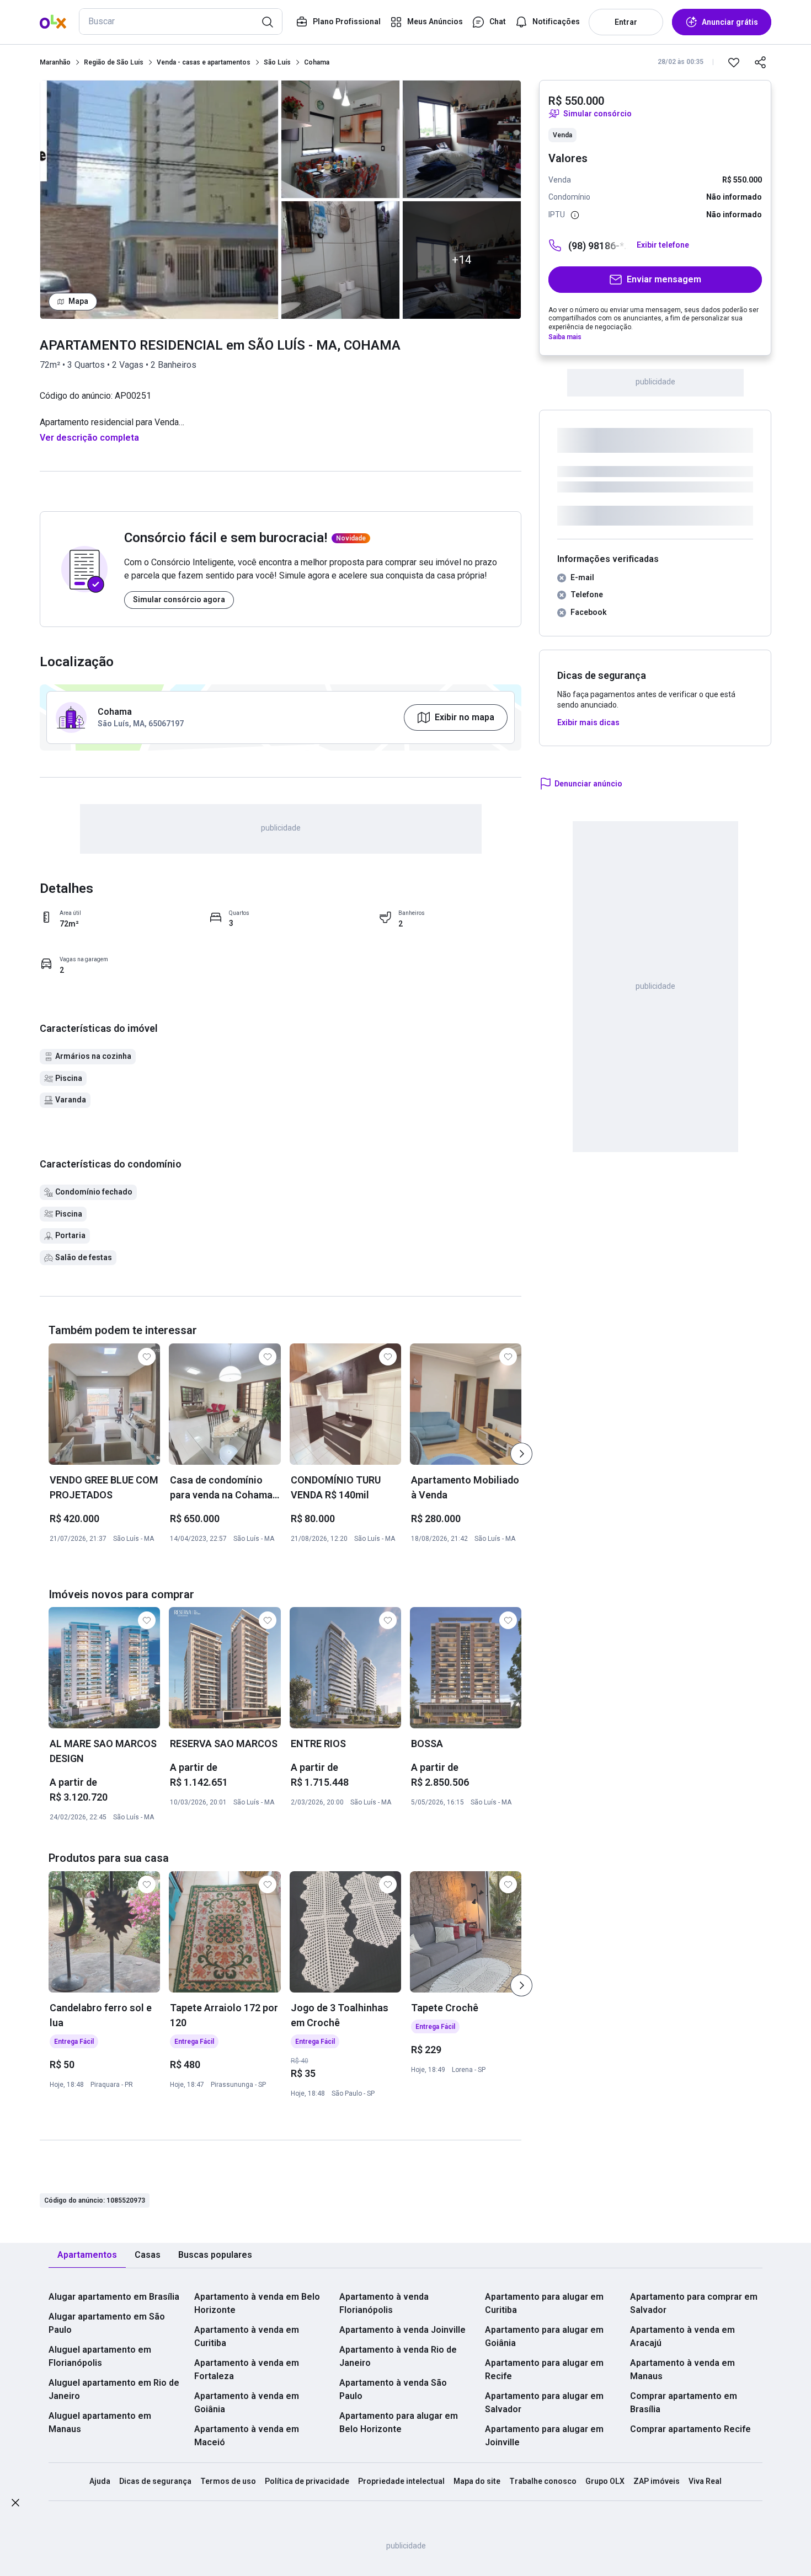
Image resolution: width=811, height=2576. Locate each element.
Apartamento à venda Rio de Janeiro (398, 2356)
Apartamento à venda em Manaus (682, 2369)
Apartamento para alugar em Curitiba (544, 2303)
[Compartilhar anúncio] (760, 62)
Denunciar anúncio (588, 784)
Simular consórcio (597, 114)
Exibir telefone (663, 245)
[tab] (87, 2255)
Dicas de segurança (155, 2481)
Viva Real (705, 2481)
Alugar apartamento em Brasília (114, 2297)
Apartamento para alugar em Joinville (544, 2436)
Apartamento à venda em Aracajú (682, 2336)
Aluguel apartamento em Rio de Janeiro (114, 2389)
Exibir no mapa (465, 717)
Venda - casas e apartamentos (204, 62)
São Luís (277, 62)
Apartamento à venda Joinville (402, 2330)
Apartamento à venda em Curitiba (247, 2336)
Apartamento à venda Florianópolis (384, 2303)
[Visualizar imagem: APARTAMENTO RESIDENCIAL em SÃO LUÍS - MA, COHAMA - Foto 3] (340, 260)
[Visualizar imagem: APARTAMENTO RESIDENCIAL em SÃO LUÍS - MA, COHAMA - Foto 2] (340, 139)
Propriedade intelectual (401, 2481)
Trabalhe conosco (543, 2481)
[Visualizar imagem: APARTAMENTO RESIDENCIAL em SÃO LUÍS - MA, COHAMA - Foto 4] (462, 139)
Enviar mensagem (664, 279)
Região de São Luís (114, 62)
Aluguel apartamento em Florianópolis (100, 2356)
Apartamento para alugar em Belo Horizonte (399, 2422)
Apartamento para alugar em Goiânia (544, 2336)
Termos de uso (228, 2481)
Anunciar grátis (730, 22)
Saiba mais (565, 337)
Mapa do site (477, 2481)
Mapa (78, 301)
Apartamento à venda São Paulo (393, 2389)
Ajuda (100, 2481)
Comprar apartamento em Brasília (684, 2403)
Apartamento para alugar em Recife (544, 2369)
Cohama (317, 62)
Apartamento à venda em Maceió (247, 2436)
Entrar (626, 22)
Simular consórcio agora (179, 599)
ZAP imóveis (657, 2481)
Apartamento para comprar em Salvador (694, 2303)
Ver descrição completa (89, 438)
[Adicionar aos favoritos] (734, 62)
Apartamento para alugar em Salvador (544, 2403)
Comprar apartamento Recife (690, 2429)
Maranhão (55, 62)
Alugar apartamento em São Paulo (107, 2323)
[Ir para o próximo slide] (521, 1454)
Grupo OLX (605, 2481)
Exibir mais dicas (588, 722)
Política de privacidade (307, 2481)
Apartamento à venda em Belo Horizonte (257, 2303)
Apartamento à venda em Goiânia (247, 2403)
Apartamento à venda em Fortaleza (247, 2369)
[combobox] (181, 22)
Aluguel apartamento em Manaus (100, 2422)
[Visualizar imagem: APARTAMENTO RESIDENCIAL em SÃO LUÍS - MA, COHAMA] (159, 200)
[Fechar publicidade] (15, 2505)
